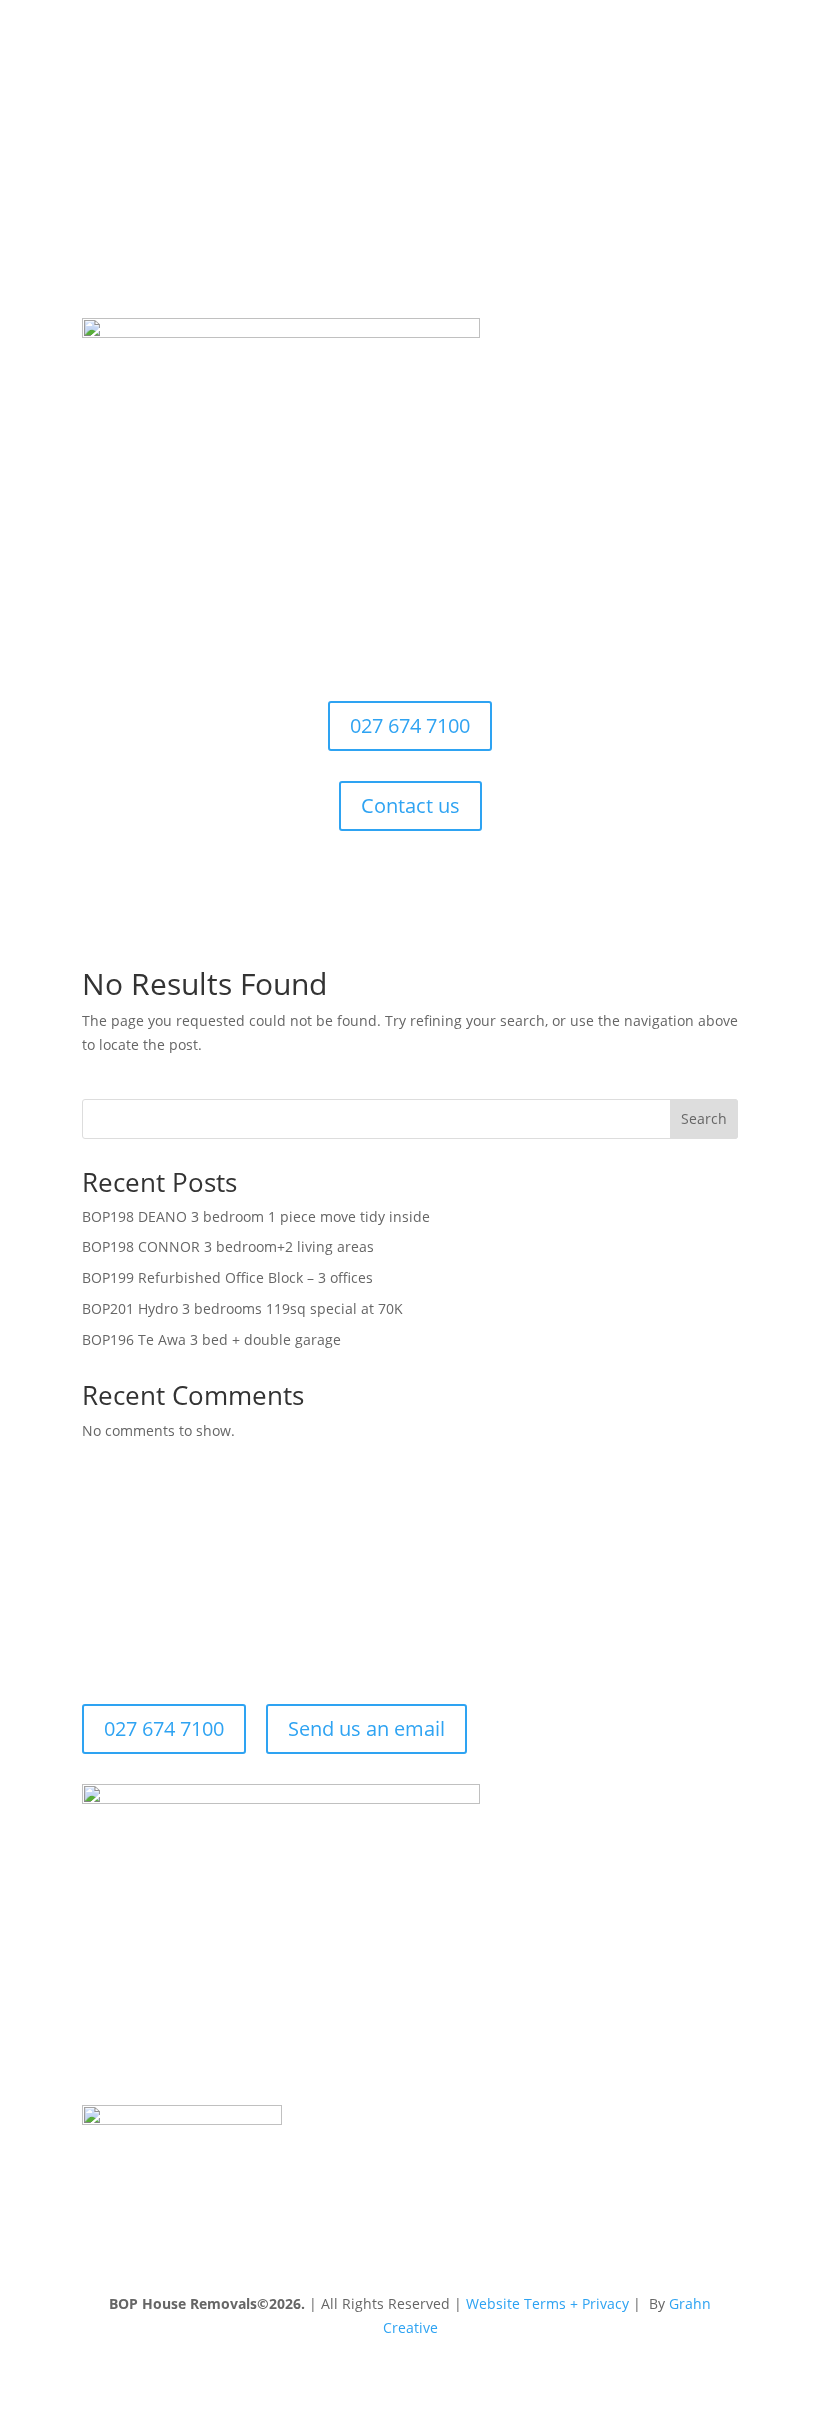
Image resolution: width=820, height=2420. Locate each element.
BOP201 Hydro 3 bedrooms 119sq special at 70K (242, 1308)
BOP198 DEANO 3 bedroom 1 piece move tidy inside (256, 1216)
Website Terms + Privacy (547, 2303)
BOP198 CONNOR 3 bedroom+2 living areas (228, 1246)
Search (704, 1118)
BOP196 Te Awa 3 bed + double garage (211, 1339)
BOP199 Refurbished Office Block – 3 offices (227, 1277)
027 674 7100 (410, 725)
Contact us (410, 805)
